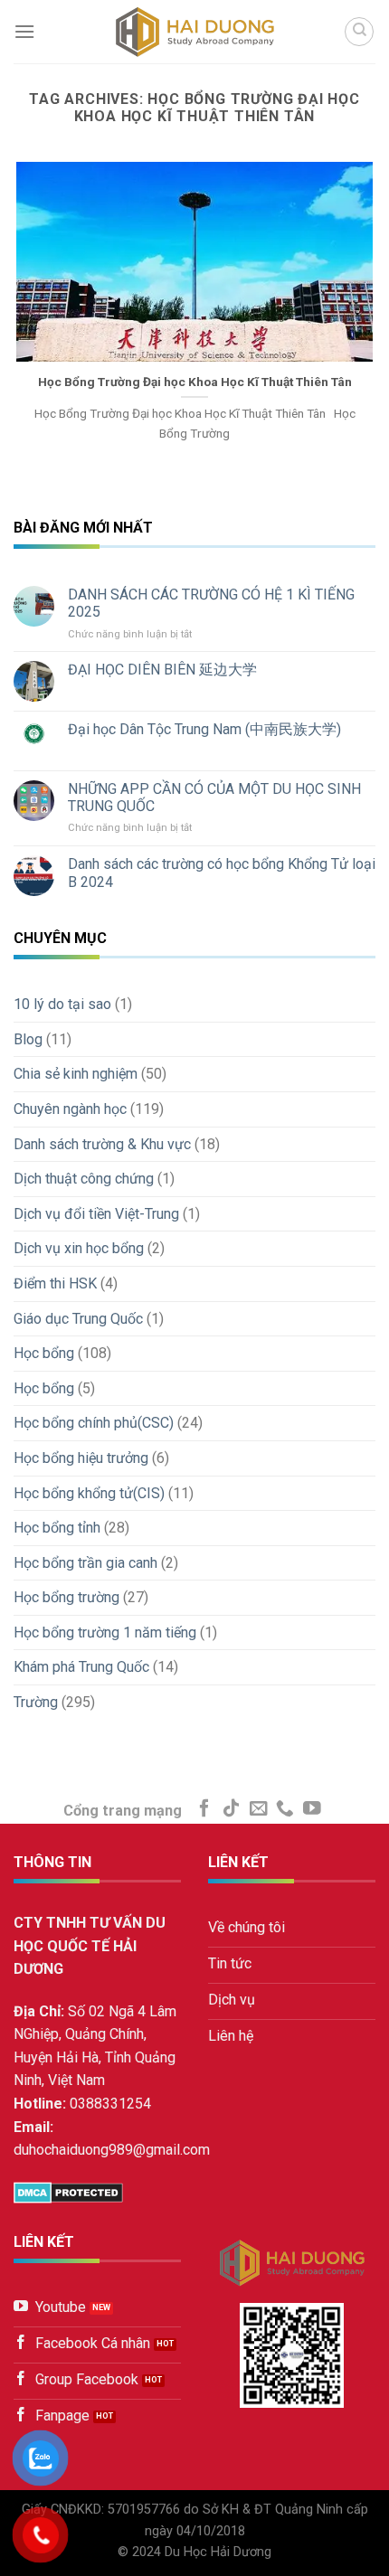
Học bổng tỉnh (57, 1528)
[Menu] (24, 31)
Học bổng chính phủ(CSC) (94, 1423)
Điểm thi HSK (55, 1283)
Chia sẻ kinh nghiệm (76, 1074)
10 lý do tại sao (62, 1004)
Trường (36, 1702)
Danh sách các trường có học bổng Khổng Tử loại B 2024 (222, 873)
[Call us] (285, 1809)
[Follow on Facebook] (204, 1809)
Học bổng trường (66, 1597)
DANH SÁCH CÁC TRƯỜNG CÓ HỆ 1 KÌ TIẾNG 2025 (211, 603)
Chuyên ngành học (70, 1109)
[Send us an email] (259, 1809)
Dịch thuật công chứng (84, 1179)
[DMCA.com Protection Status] (68, 2192)
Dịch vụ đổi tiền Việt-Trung (96, 1214)
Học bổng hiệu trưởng (81, 1458)
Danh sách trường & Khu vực (102, 1144)
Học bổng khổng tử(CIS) (89, 1493)
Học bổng (44, 1353)
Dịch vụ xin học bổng (79, 1248)
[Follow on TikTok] (232, 1809)
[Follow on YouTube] (312, 1809)
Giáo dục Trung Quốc (78, 1319)
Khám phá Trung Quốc (81, 1667)
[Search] (359, 32)
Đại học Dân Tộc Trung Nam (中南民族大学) (204, 729)
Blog (28, 1039)
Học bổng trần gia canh (85, 1563)
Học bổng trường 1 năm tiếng (105, 1632)
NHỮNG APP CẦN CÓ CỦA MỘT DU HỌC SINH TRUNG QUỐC (214, 797)
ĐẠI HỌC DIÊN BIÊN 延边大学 (162, 670)
